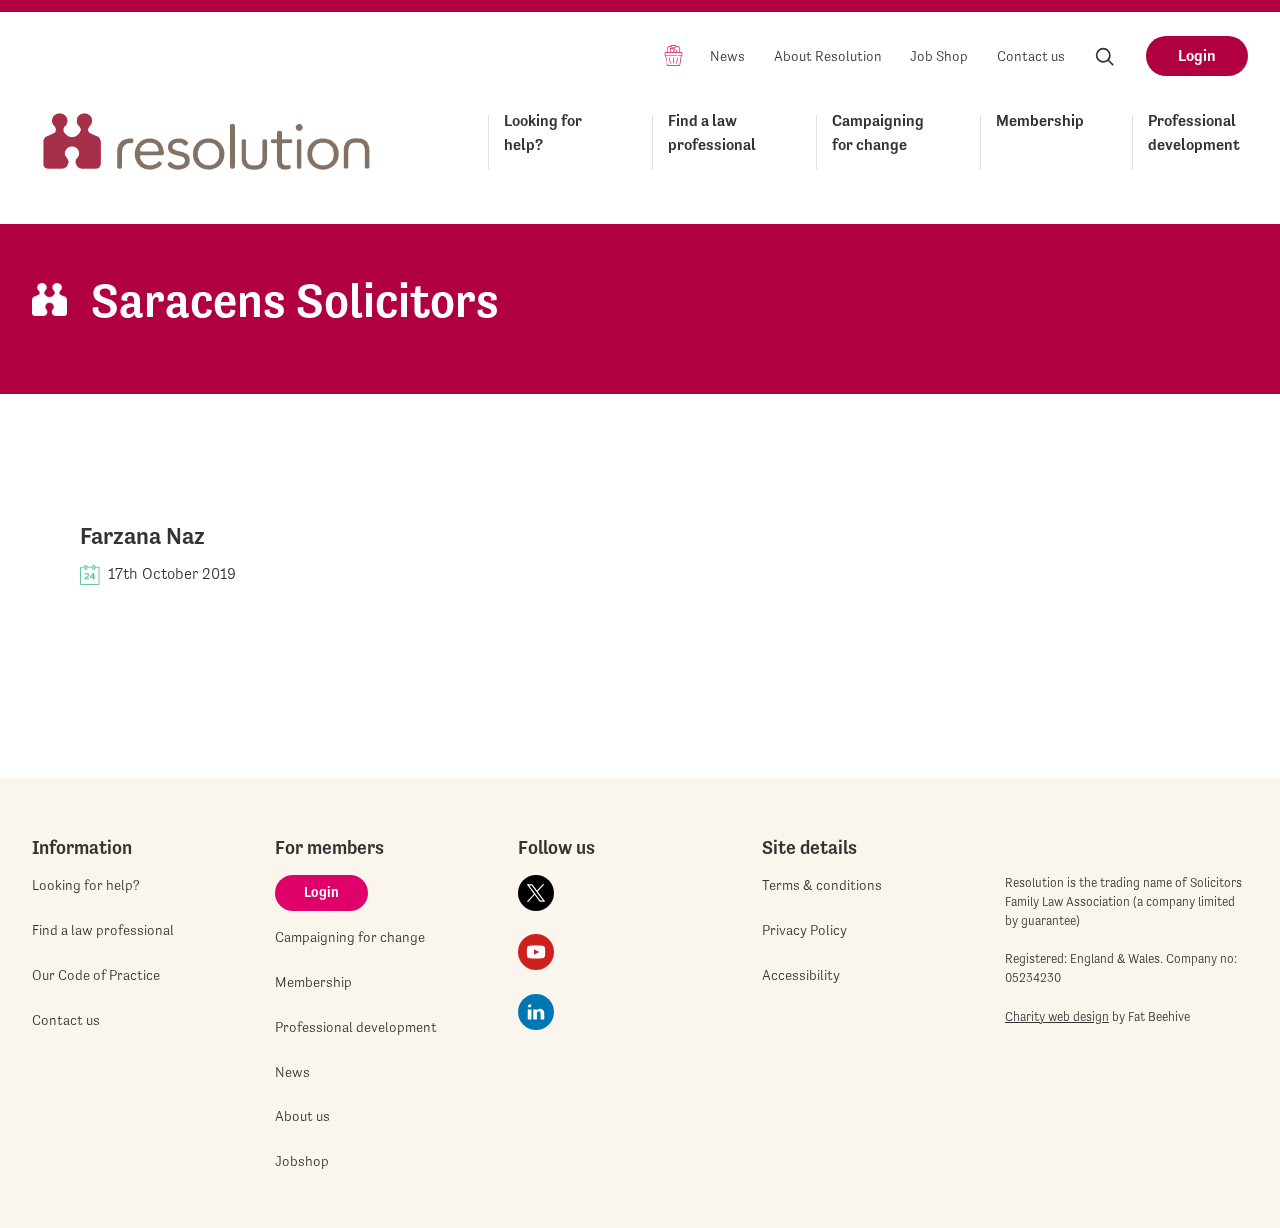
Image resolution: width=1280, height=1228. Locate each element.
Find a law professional (712, 132)
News (727, 56)
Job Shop (939, 56)
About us (302, 1116)
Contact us (1031, 56)
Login (1197, 55)
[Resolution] (207, 138)
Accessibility (801, 975)
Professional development (1194, 132)
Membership (1040, 120)
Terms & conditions (822, 885)
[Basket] (673, 54)
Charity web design (1057, 1016)
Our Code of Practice (96, 975)
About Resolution (828, 56)
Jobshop (302, 1161)
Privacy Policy (804, 930)
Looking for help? (543, 132)
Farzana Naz (142, 536)
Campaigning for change (878, 132)
